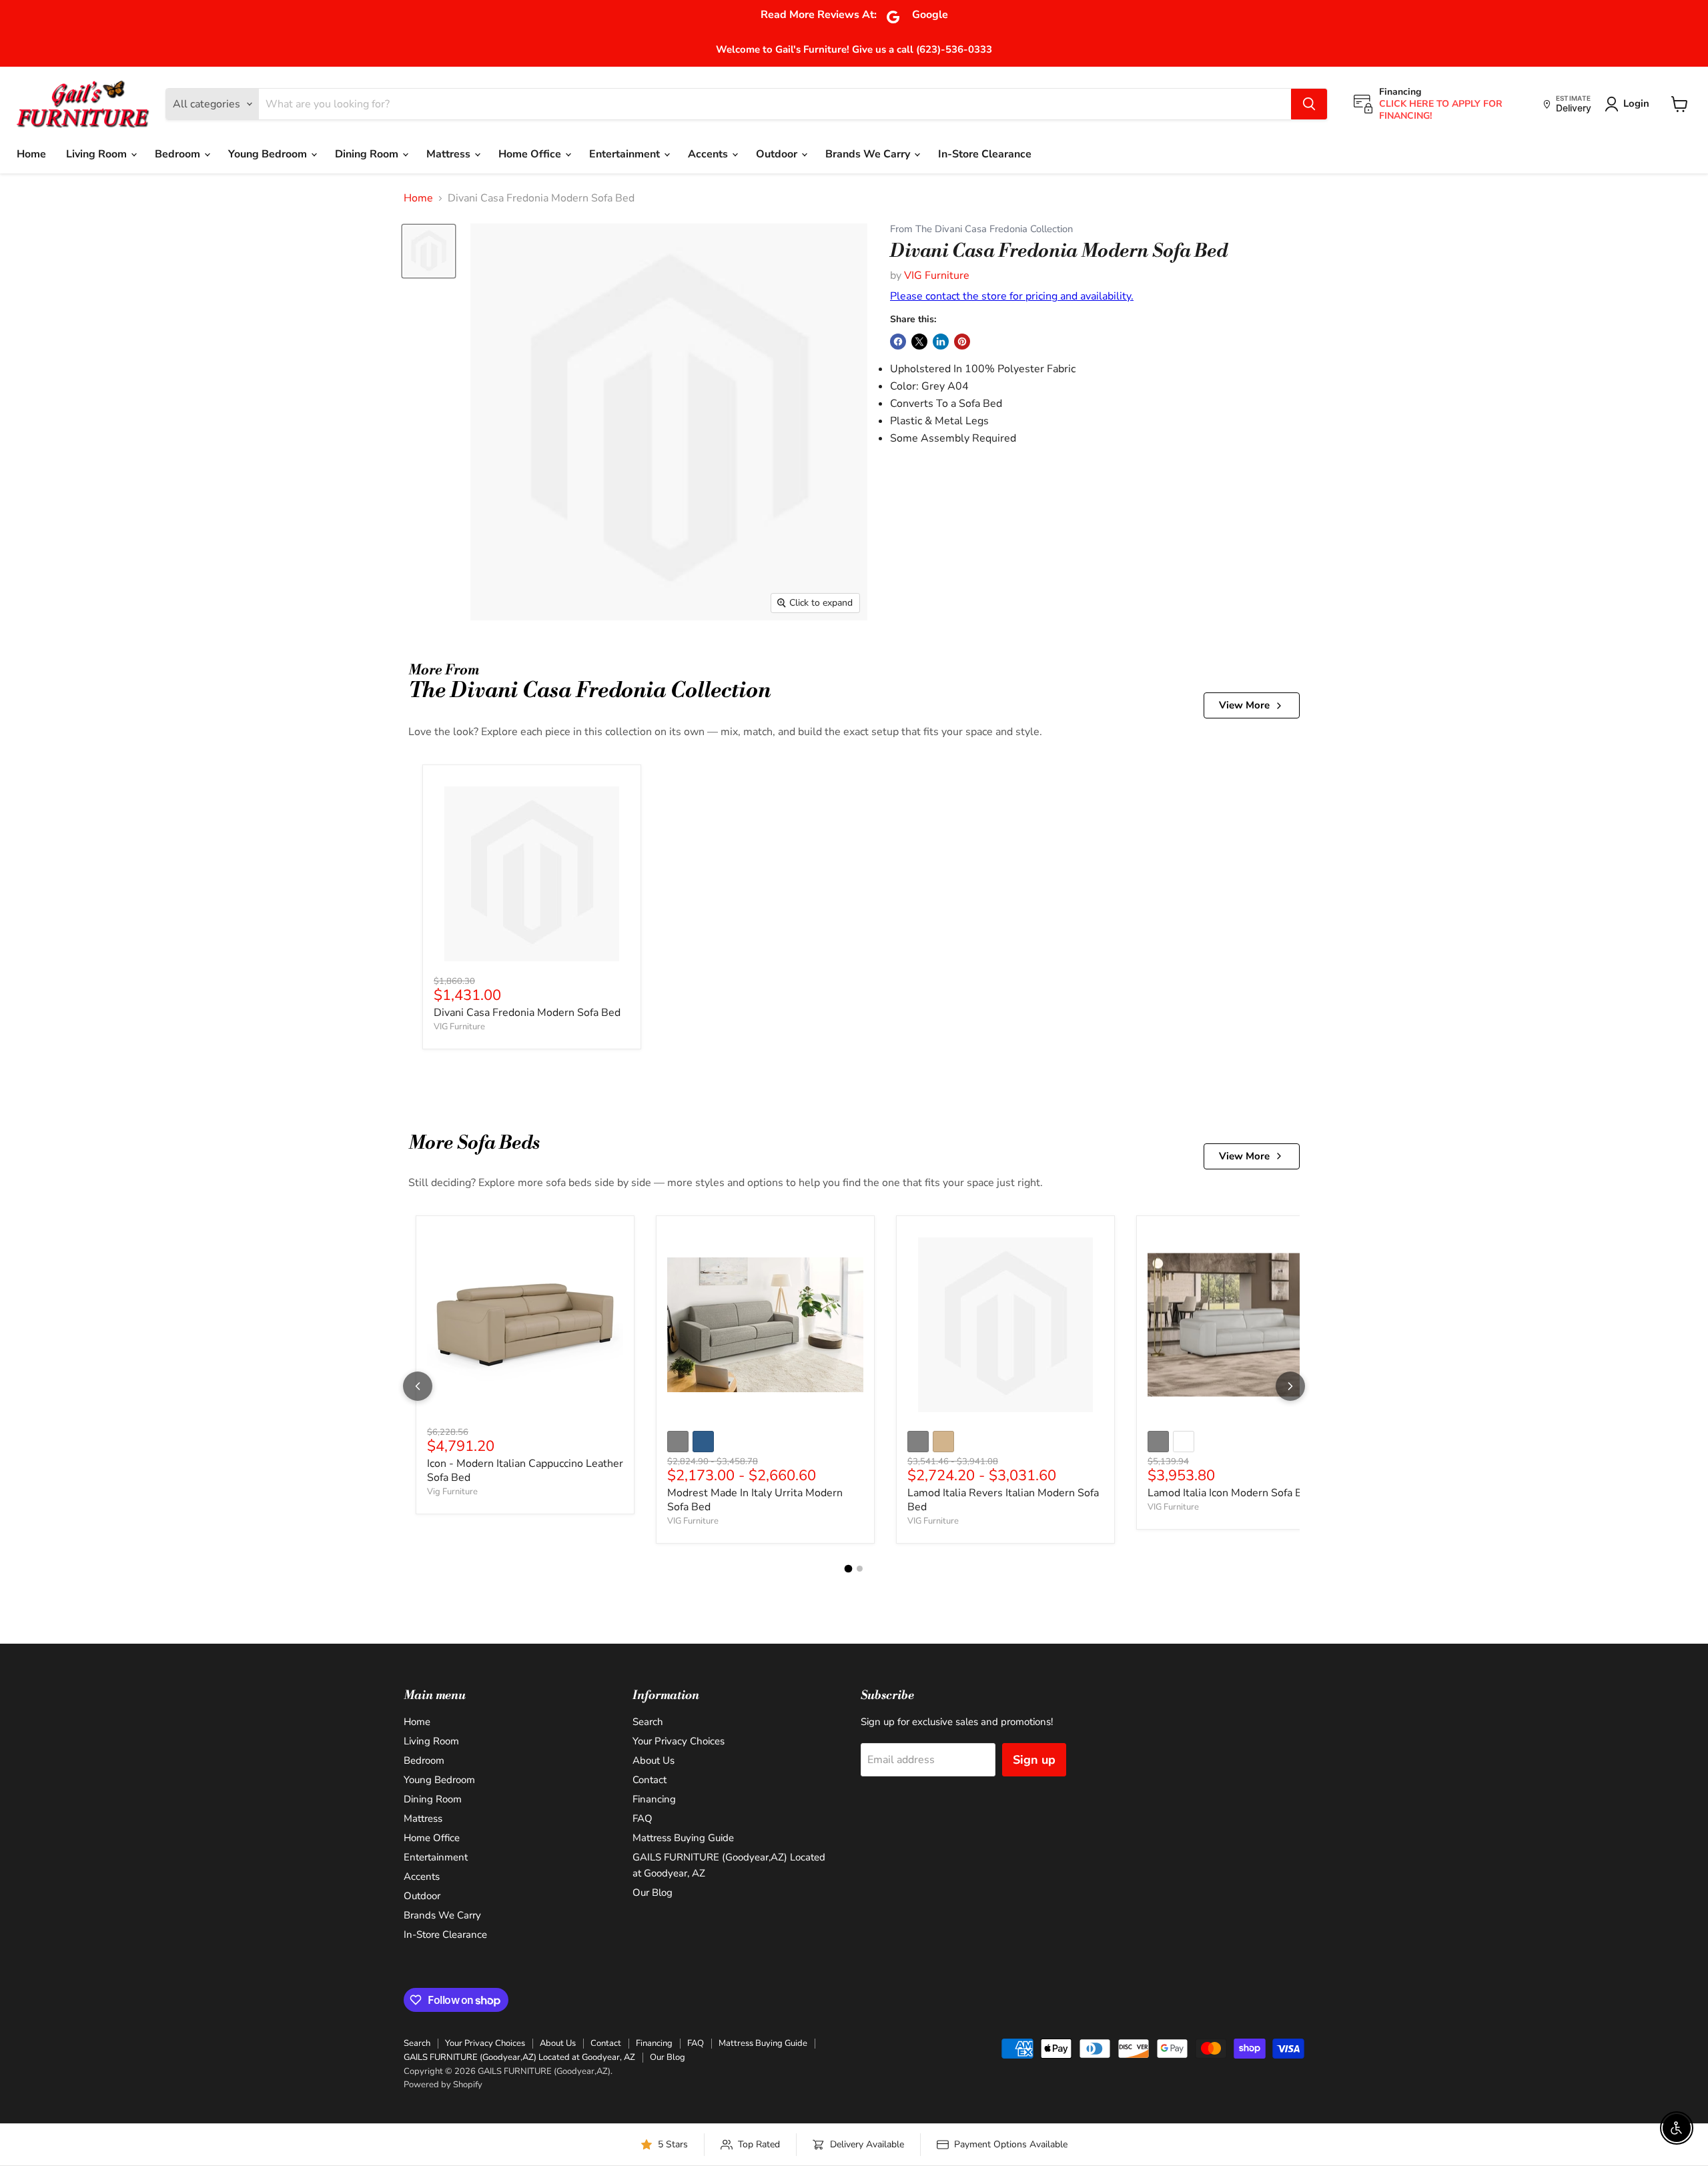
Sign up (1034, 1760)
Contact (650, 1780)
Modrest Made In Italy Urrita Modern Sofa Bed (755, 1500)
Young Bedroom (269, 154)
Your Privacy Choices (679, 1741)
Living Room (98, 154)
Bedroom (179, 154)
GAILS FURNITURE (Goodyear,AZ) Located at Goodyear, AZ (519, 2057)
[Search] (1309, 104)
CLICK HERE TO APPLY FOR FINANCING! (1441, 110)
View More (1244, 705)
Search (648, 1722)
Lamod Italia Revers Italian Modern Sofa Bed (1003, 1500)
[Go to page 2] (860, 1569)
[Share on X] (919, 342)
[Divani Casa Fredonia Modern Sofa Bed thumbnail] (429, 251)
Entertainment (626, 154)
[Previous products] (418, 1386)
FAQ (643, 1818)
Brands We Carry (869, 154)
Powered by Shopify (443, 2085)
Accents (709, 154)
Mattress (450, 154)
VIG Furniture (937, 276)
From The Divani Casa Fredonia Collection (981, 229)
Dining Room (368, 154)
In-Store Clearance (985, 154)
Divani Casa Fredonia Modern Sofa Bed (527, 1013)
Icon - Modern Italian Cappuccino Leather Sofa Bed (525, 1471)
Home (31, 154)
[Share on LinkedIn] (941, 342)
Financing (654, 1799)
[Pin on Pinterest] (962, 342)
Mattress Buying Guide (683, 1838)
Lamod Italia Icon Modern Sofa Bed (1231, 1493)
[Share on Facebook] (898, 342)
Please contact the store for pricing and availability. (1012, 296)
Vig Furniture (452, 1492)
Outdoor (778, 154)
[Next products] (1290, 1386)
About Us (654, 1760)
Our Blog (653, 1892)
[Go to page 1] (849, 1569)
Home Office (531, 154)
